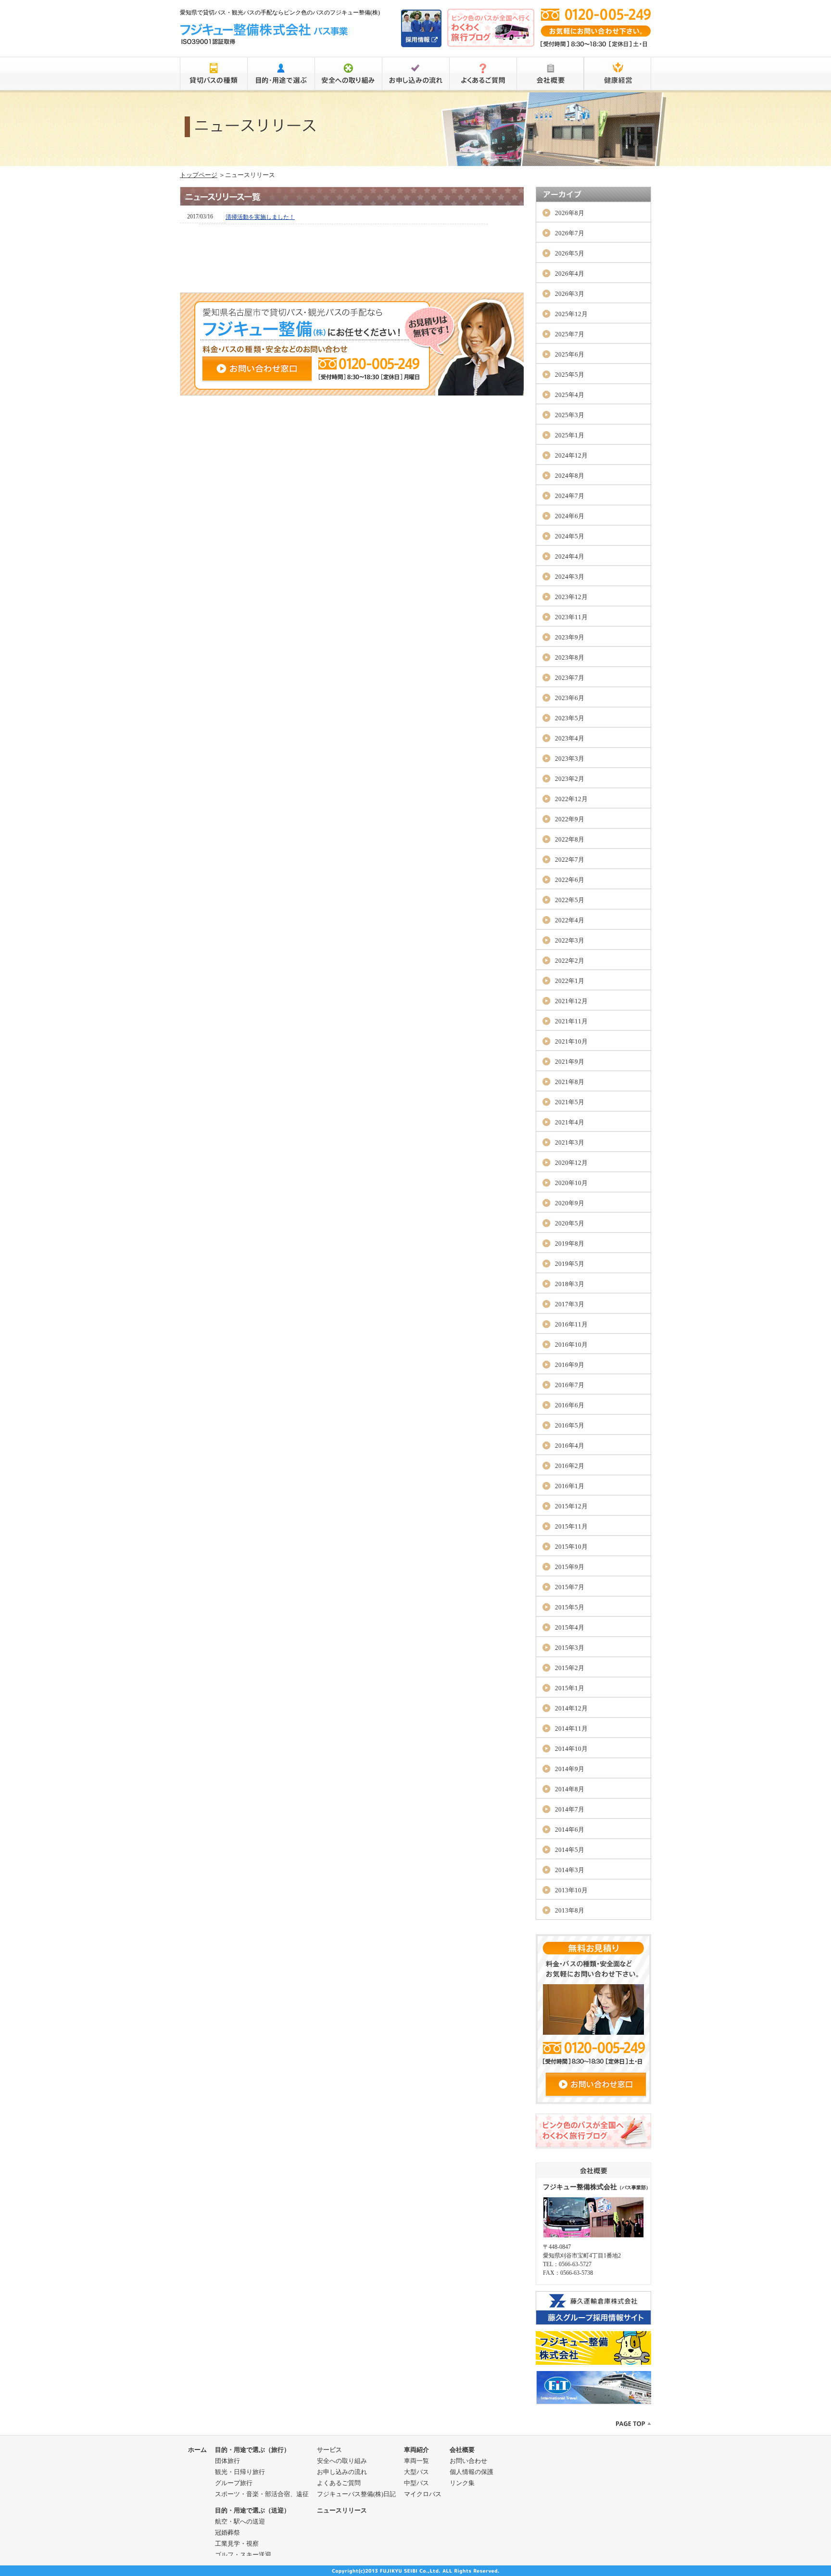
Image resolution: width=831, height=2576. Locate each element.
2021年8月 (570, 1082)
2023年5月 (570, 718)
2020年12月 (571, 1163)
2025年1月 (570, 435)
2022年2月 (570, 961)
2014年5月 (570, 1850)
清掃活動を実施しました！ (260, 217)
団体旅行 (227, 2461)
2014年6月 (570, 1830)
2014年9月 (570, 1769)
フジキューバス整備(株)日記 (356, 2494)
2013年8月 (570, 1910)
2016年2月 (570, 1466)
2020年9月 (570, 1203)
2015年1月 (570, 1688)
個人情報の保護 (472, 2472)
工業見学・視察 (237, 2544)
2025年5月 (570, 375)
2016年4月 (570, 1446)
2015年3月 (570, 1648)
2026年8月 (570, 213)
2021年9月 (570, 1062)
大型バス (416, 2472)
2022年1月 (570, 981)
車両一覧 (416, 2461)
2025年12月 (571, 314)
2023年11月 (571, 617)
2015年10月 (571, 1547)
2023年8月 (570, 657)
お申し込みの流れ (342, 2472)
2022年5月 (570, 900)
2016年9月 (570, 1365)
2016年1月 (570, 1486)
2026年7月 (570, 233)
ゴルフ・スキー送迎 (243, 2555)
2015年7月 (570, 1587)
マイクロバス (423, 2494)
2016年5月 (570, 1425)
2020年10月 (571, 1183)
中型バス (416, 2483)
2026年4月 (570, 274)
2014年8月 (570, 1789)
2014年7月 (570, 1809)
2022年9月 (570, 819)
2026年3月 (570, 294)
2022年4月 (570, 920)
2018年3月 (570, 1284)
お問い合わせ (468, 2461)
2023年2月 (570, 779)
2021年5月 (570, 1102)
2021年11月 (571, 1021)
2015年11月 (571, 1526)
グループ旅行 (234, 2483)
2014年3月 (570, 1870)
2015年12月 (571, 1506)
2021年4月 (570, 1122)
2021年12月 (571, 1001)
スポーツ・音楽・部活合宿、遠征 (262, 2494)
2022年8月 (570, 839)
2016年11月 (571, 1324)
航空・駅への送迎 (240, 2521)
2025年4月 (570, 395)
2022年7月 (570, 860)
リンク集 (462, 2483)
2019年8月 (570, 1243)
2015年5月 (570, 1607)
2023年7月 (570, 678)
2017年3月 (570, 1304)
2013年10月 (571, 1890)
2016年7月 (570, 1385)
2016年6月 (570, 1405)
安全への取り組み (342, 2461)
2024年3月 (570, 577)
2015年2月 (570, 1668)
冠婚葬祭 (227, 2532)
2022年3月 (570, 940)
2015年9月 (570, 1567)
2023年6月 (570, 698)
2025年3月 (570, 415)
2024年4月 (570, 556)
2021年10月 (571, 1041)
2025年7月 (570, 334)
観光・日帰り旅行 (240, 2472)
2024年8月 (570, 476)
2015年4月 (570, 1627)
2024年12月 (571, 455)
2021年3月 (570, 1142)
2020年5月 (570, 1223)
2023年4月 (570, 738)
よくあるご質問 (339, 2483)
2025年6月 (570, 354)
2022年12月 (571, 799)
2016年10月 (571, 1345)
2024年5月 (570, 536)
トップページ (199, 175)
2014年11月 (571, 1728)
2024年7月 (570, 496)
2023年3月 (570, 759)
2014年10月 (571, 1749)
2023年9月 (570, 637)
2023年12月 (571, 597)
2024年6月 (570, 516)
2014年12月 (571, 1708)
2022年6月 (570, 880)
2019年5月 (570, 1264)
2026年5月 (570, 253)
